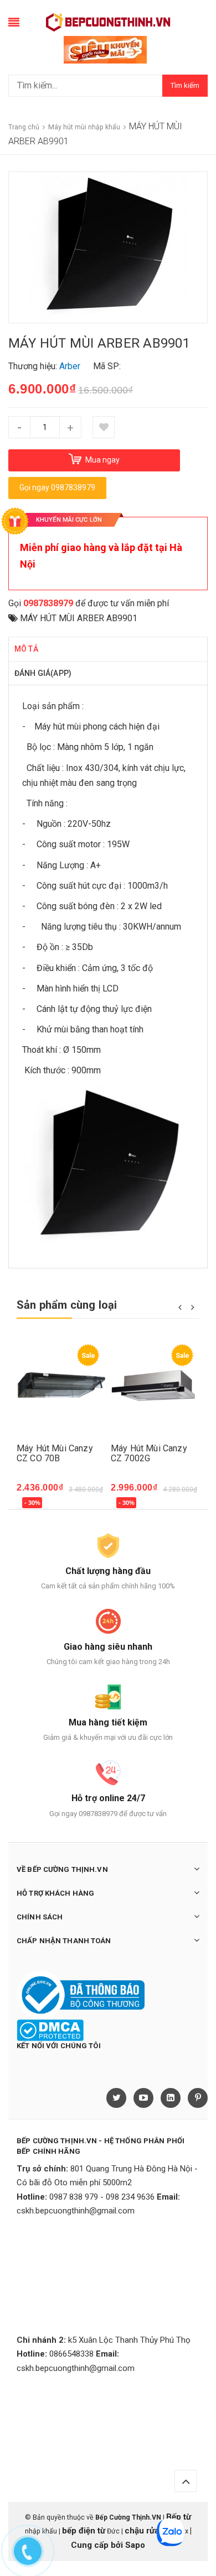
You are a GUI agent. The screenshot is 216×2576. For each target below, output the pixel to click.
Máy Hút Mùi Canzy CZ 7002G (149, 1453)
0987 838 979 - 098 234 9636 (102, 2197)
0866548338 (71, 2354)
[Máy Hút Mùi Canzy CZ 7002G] (155, 1388)
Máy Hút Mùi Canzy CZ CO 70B (55, 1453)
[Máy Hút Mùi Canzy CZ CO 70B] (61, 1388)
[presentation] (180, 1307)
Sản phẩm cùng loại (67, 1305)
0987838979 (48, 603)
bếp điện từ (84, 2531)
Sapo (135, 2545)
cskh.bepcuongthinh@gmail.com (76, 2211)
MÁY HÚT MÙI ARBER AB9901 (79, 618)
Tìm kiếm (185, 85)
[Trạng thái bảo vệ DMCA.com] (50, 2030)
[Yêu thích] (104, 427)
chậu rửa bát (149, 2531)
